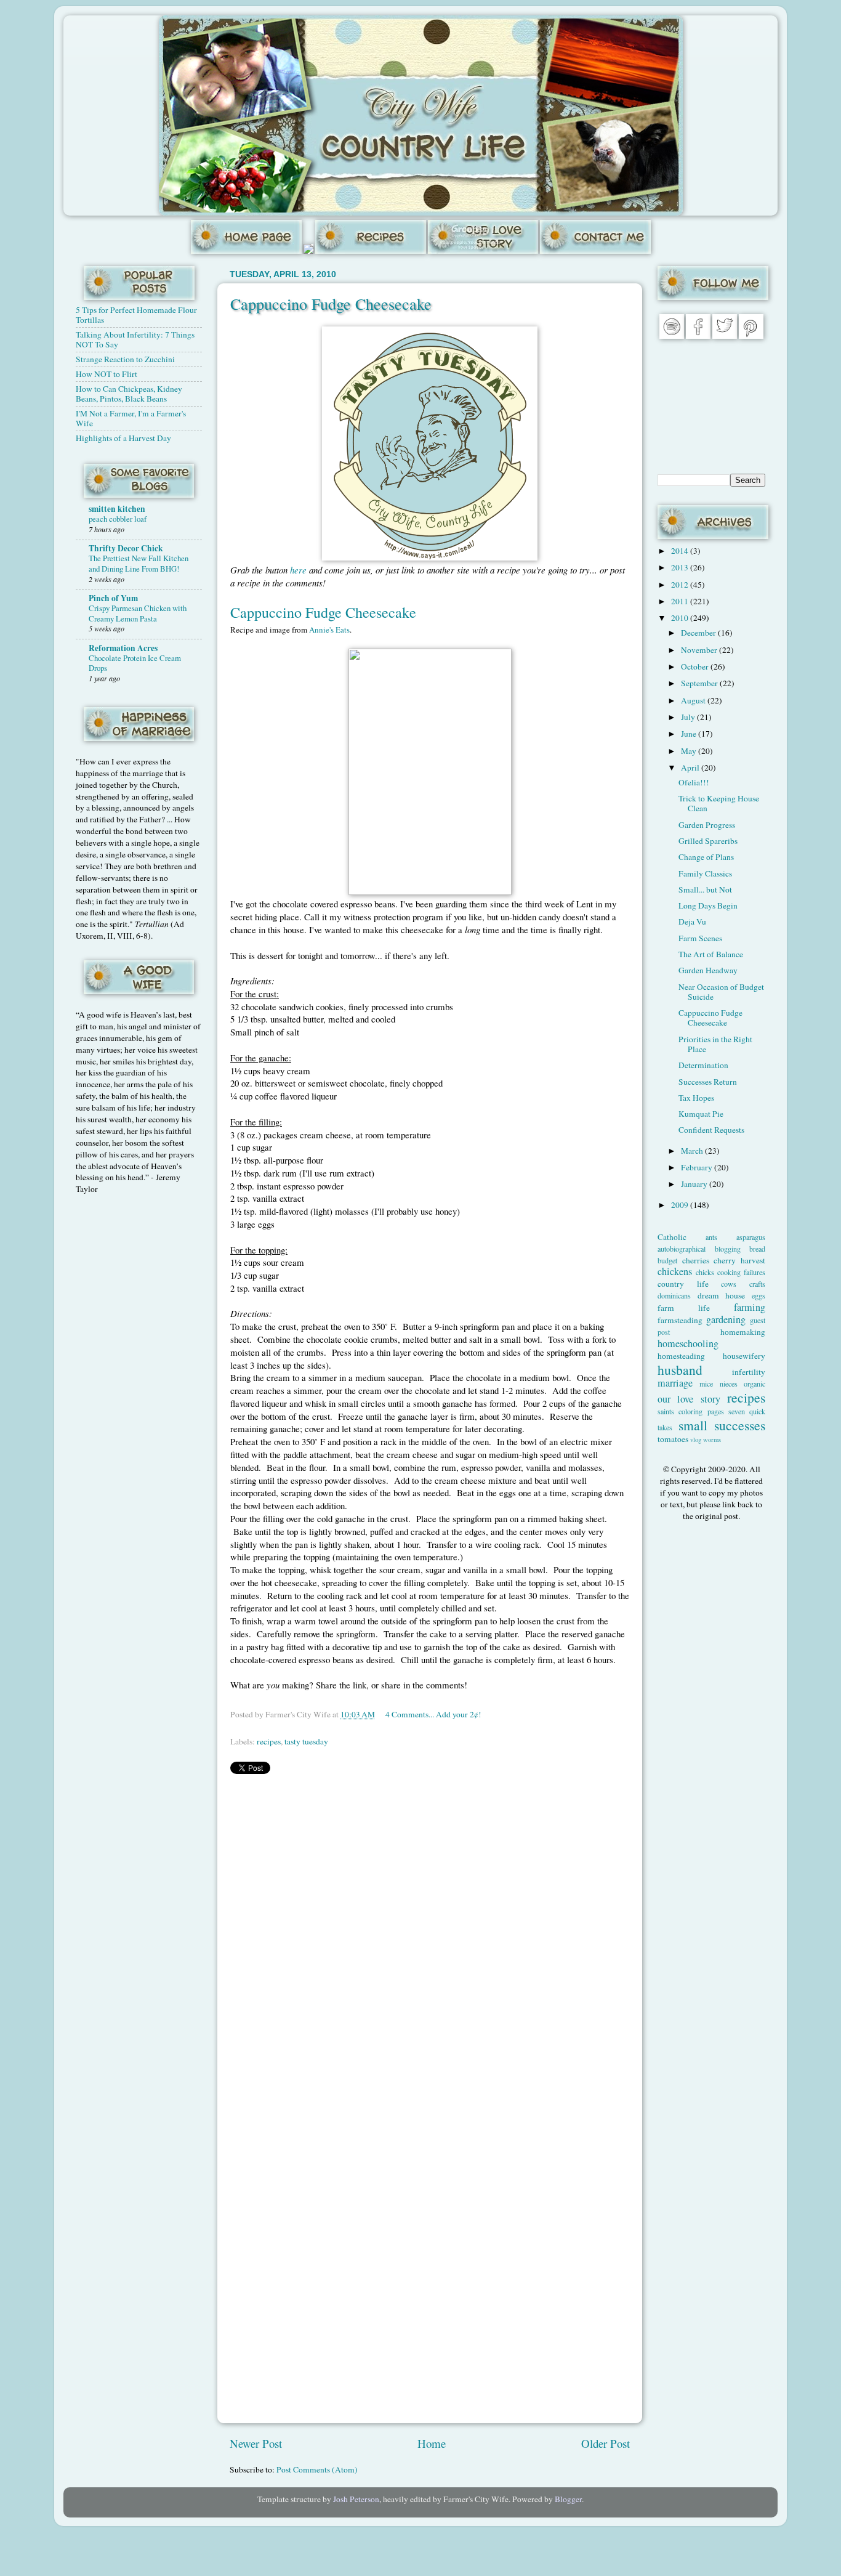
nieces (729, 1383)
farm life (684, 1308)
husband (680, 1370)
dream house (722, 1295)
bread (757, 1249)
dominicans (674, 1295)
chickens (675, 1271)
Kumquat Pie (701, 1114)
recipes (269, 1741)
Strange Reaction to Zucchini (125, 359)
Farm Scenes (700, 938)
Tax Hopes (696, 1098)
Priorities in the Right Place (715, 1044)
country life (683, 1284)
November (700, 650)
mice (706, 1383)
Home (432, 2443)
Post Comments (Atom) (317, 2469)
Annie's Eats (329, 630)
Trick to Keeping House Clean (719, 803)
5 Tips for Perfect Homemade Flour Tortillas (136, 315)
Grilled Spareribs (708, 841)
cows (729, 1284)
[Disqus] (430, 1938)
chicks (705, 1272)
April (691, 768)
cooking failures (741, 1272)
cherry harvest (739, 1260)
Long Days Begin (708, 905)
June (690, 734)
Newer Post (256, 2443)
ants (711, 1237)
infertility (749, 1372)
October (696, 666)
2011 (681, 601)
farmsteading (680, 1320)
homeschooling (688, 1343)
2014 (681, 551)
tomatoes (673, 1439)
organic (754, 1383)
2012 (681, 585)
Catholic (672, 1237)
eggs (759, 1295)
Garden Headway (708, 970)
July (689, 717)
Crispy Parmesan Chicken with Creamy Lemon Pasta (138, 613)
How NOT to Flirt (107, 374)
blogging (728, 1249)
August (694, 700)
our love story (689, 1399)
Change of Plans (706, 857)
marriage (675, 1383)
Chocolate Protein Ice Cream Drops (135, 663)
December (699, 633)
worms (712, 1440)
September (700, 683)
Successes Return (708, 1082)
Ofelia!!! (694, 782)
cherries (696, 1260)
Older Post (606, 2443)
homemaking (743, 1332)
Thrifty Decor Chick (126, 548)
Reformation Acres (123, 648)
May (690, 751)
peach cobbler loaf (118, 519)
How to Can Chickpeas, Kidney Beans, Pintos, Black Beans (129, 394)
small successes (722, 1425)
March (693, 1151)
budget (667, 1260)
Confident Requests (711, 1130)
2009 (681, 1205)
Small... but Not (705, 889)
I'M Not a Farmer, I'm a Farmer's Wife (131, 418)
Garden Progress (707, 825)
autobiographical (682, 1249)
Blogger (568, 2499)
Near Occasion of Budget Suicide (721, 992)
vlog (696, 1440)
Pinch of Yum (113, 598)
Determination (703, 1065)
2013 (681, 567)
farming (750, 1307)
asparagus (751, 1237)
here (298, 570)
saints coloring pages (691, 1411)
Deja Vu (692, 921)
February (698, 1167)
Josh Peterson (356, 2499)
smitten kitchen (117, 509)
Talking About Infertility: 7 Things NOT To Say (135, 339)
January (695, 1184)
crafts (757, 1284)
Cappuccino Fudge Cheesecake (331, 304)
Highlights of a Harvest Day (123, 438)
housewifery (744, 1356)
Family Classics (705, 873)
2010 (681, 618)
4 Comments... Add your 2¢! (433, 1714)
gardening (726, 1319)
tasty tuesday (306, 1741)
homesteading (681, 1356)
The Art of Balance (711, 954)
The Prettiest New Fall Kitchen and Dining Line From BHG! (139, 563)
